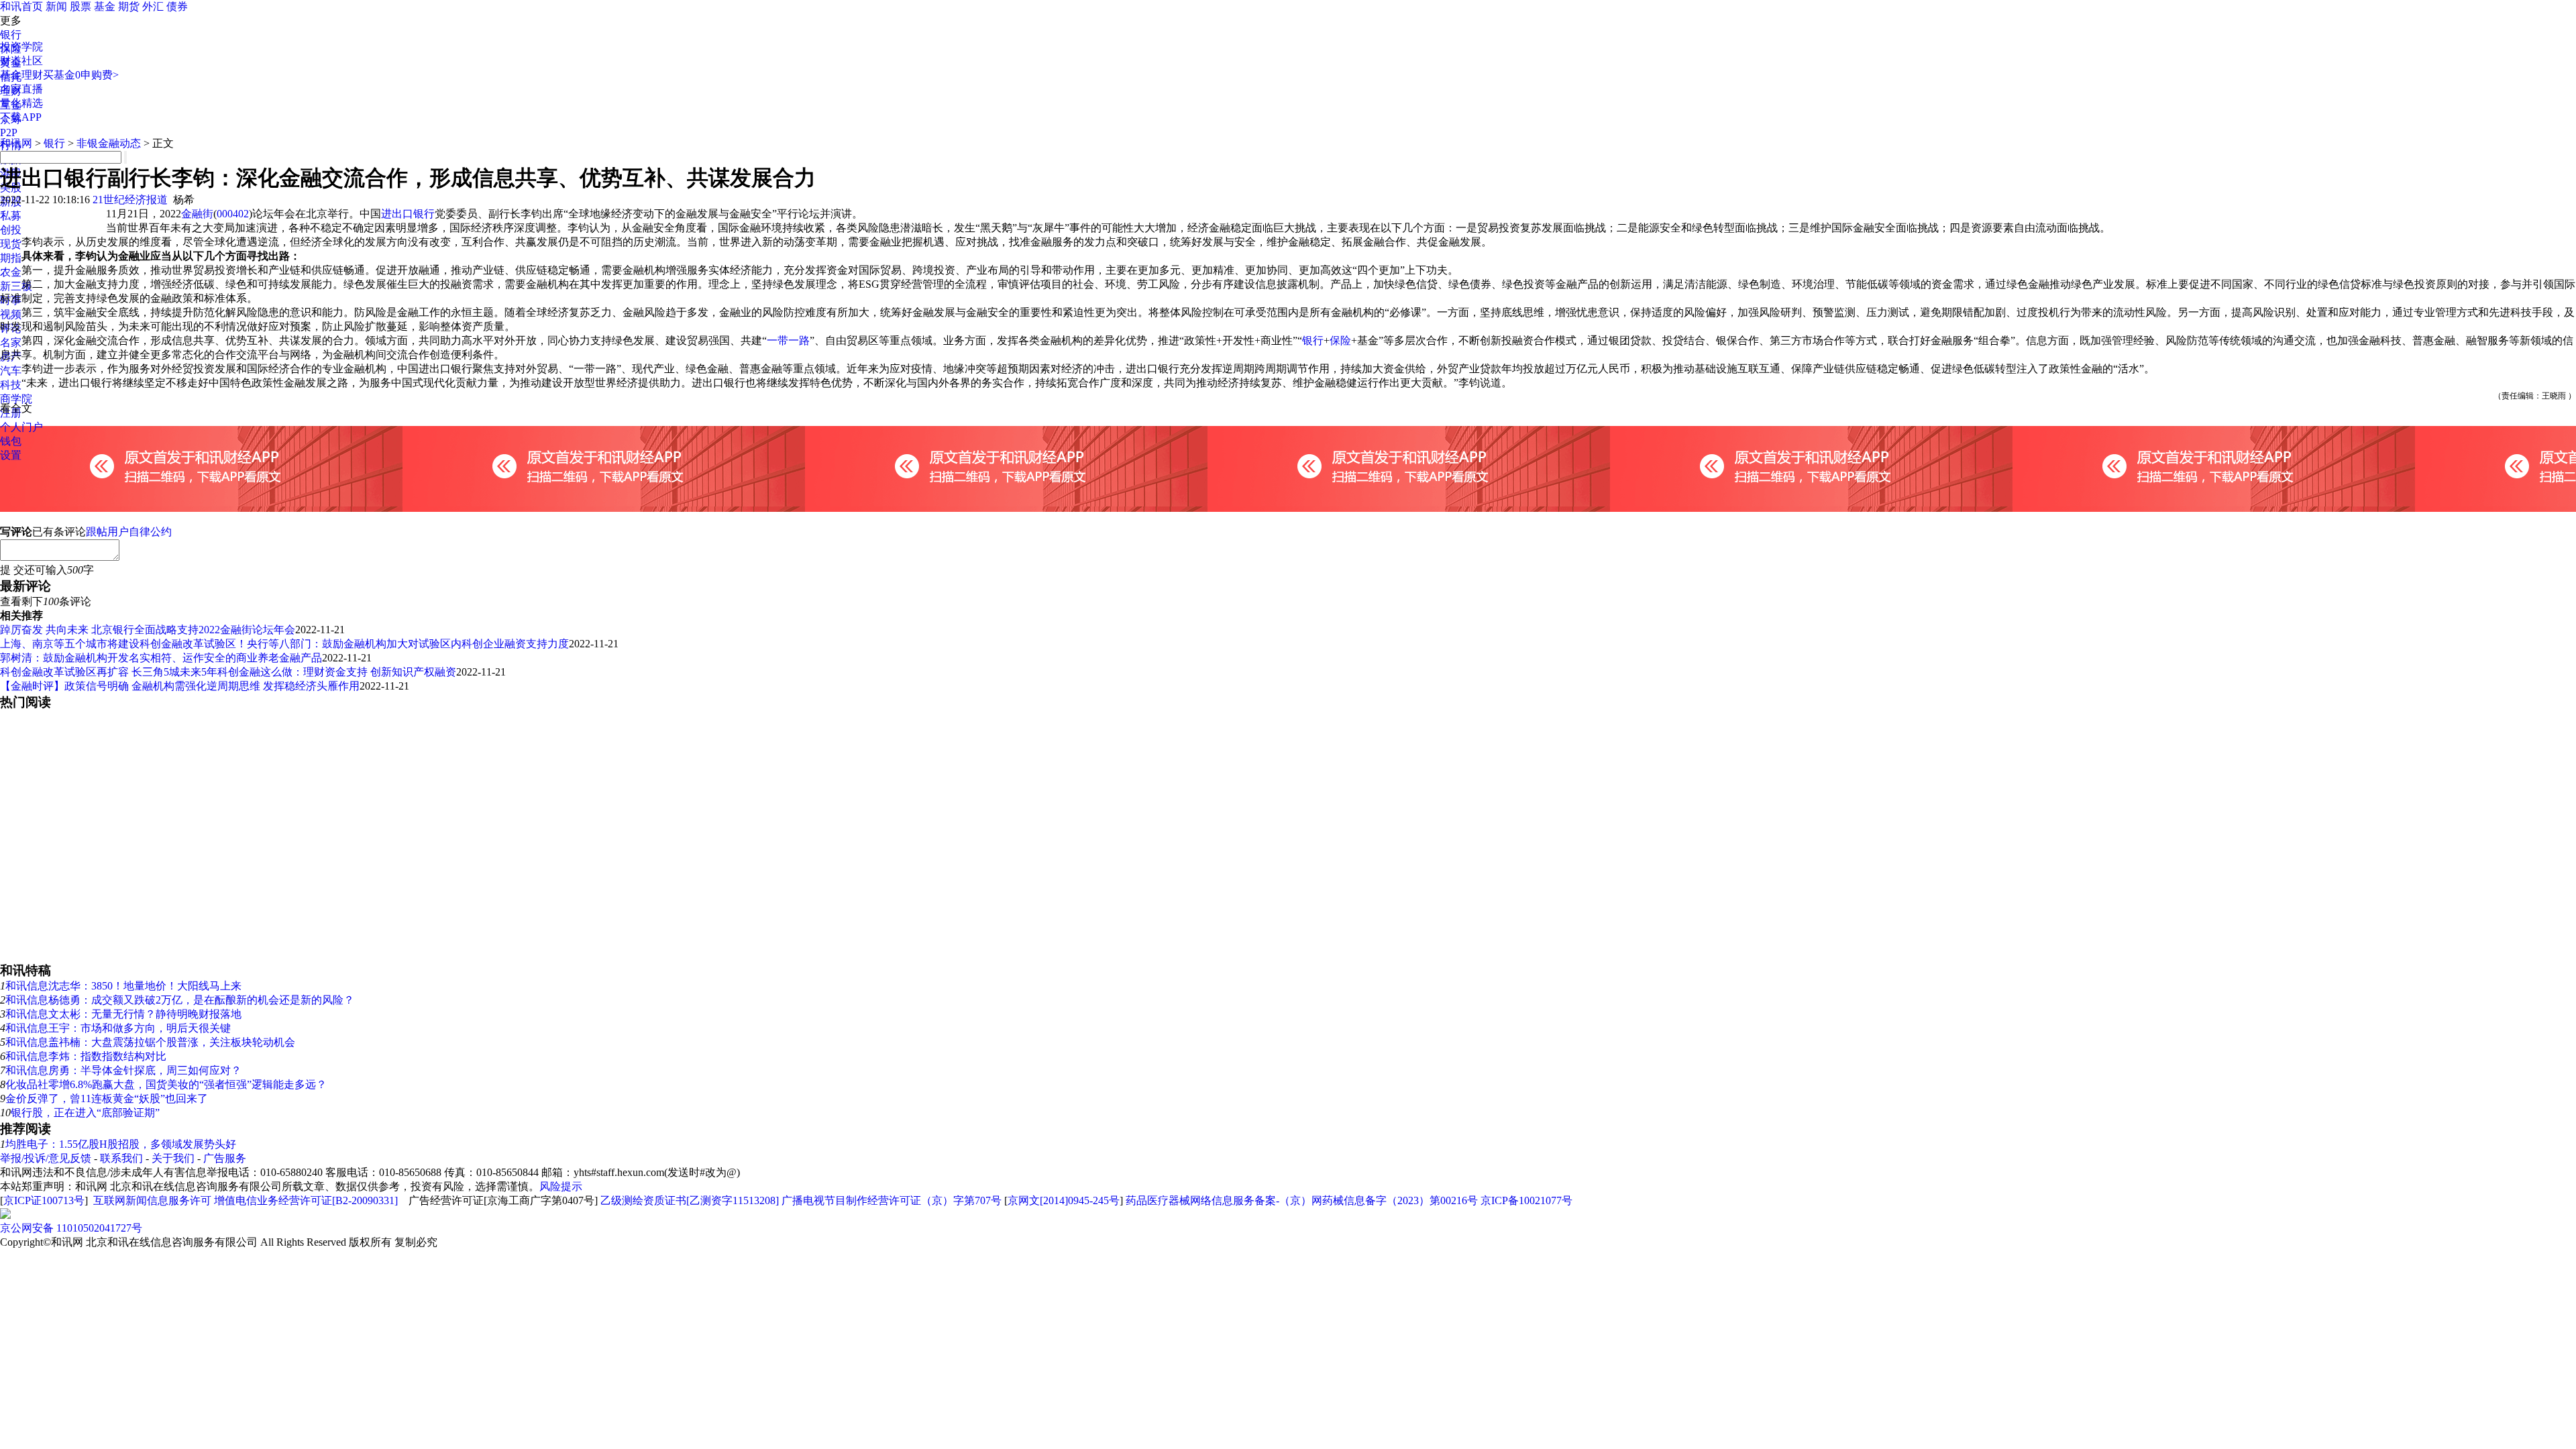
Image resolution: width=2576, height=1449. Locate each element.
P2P (9, 132)
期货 (129, 6)
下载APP (21, 117)
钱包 (11, 441)
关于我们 (173, 1158)
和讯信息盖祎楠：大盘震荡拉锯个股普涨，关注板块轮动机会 (150, 1042)
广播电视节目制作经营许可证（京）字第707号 (892, 1200)
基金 (105, 6)
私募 (11, 216)
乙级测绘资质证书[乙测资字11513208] (690, 1200)
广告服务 (225, 1158)
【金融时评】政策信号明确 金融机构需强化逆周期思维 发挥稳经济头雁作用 (180, 686)
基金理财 (21, 75)
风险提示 (561, 1186)
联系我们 (121, 1158)
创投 (11, 230)
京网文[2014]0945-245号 (1064, 1200)
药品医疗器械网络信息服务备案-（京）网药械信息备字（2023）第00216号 (1302, 1200)
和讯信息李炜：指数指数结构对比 (86, 1056)
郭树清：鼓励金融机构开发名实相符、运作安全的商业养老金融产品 (161, 658)
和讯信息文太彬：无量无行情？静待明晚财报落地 (123, 1014)
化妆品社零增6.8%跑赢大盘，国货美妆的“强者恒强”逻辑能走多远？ (166, 1084)
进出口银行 (408, 214)
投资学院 (21, 47)
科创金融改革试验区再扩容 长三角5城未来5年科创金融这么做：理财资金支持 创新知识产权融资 (228, 672)
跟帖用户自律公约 (129, 532)
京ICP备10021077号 (1526, 1200)
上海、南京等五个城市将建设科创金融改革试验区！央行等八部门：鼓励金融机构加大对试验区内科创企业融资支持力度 (284, 644)
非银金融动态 (109, 143)
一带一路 (788, 340)
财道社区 (21, 61)
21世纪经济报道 (130, 200)
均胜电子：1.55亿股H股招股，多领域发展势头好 (121, 1144)
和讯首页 (21, 6)
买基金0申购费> (81, 75)
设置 (11, 455)
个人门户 (21, 427)
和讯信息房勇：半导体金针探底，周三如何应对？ (123, 1070)
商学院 (16, 399)
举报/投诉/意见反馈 (46, 1158)
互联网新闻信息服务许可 (152, 1200)
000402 (233, 214)
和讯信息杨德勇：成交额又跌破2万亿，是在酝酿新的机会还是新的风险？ (180, 1000)
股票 (80, 6)
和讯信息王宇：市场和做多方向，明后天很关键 (118, 1028)
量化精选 (21, 103)
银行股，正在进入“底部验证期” (85, 1113)
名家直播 (21, 89)
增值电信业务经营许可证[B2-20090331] (306, 1200)
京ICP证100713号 (44, 1200)
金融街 (197, 214)
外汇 (153, 6)
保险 (1340, 340)
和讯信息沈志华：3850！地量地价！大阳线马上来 (123, 986)
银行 (11, 35)
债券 (177, 6)
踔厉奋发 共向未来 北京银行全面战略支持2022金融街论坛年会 (148, 630)
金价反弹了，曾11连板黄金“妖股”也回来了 (107, 1098)
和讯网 (16, 143)
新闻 (56, 6)
